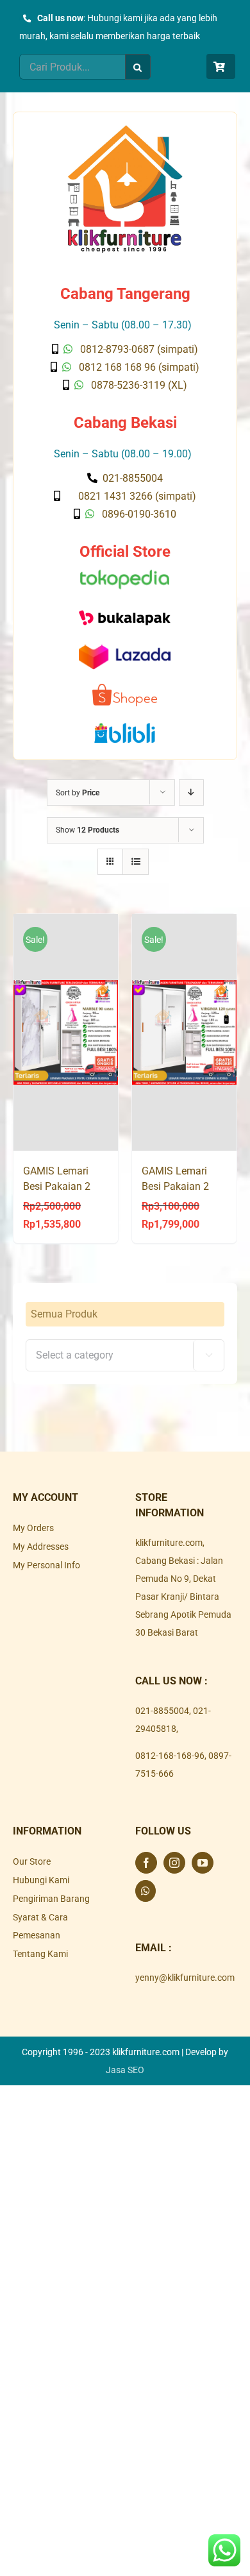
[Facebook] (146, 1863)
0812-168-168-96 (170, 1756)
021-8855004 (162, 1711)
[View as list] (136, 862)
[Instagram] (174, 1863)
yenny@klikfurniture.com (185, 1978)
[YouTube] (203, 1863)
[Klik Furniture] (125, 130)
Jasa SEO (125, 2070)
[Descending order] (191, 792)
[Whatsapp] (146, 1891)
